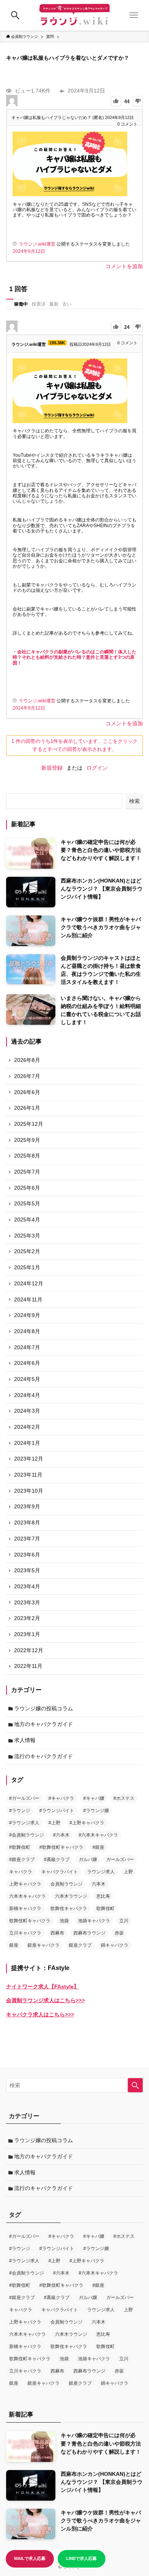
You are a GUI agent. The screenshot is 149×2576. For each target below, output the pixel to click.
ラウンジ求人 (101, 1872)
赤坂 (119, 1933)
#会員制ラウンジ (27, 1835)
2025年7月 (27, 1172)
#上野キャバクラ (87, 1823)
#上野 (54, 1823)
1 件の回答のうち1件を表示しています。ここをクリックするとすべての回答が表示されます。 (74, 745)
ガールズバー (120, 1860)
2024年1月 (27, 1443)
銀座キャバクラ (44, 1945)
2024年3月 (27, 1411)
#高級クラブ (57, 1860)
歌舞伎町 (105, 1908)
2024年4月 (27, 1395)
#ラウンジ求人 (24, 1823)
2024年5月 (27, 1379)
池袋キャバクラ (94, 1921)
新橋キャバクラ (25, 1908)
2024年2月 (27, 1427)
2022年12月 (29, 1650)
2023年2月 (27, 1618)
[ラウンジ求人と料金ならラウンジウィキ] (74, 15)
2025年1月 (27, 1267)
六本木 (99, 1884)
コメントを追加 (124, 266)
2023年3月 (27, 1602)
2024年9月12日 (29, 251)
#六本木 (61, 1835)
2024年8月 (27, 1331)
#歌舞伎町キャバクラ (61, 1847)
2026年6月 (27, 1092)
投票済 (39, 304)
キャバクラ (21, 1872)
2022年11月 (28, 1666)
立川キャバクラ (25, 1933)
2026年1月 (27, 1108)
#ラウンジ (20, 1811)
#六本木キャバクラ (98, 1835)
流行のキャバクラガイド (44, 1756)
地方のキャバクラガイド (44, 1724)
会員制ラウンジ (66, 1884)
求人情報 (25, 1740)
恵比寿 (103, 1896)
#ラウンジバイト (57, 1811)
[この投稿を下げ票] (138, 101)
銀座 (14, 1945)
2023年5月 (27, 1570)
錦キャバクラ (115, 1945)
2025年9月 (27, 1140)
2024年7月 (27, 1347)
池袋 (64, 1921)
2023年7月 (27, 1539)
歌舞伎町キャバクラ (30, 1921)
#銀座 (98, 1847)
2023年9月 (27, 1506)
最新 (54, 304)
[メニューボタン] (134, 15)
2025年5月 (27, 1203)
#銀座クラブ (22, 1860)
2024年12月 (29, 1283)
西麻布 (57, 1933)
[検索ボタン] (15, 15)
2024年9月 (27, 1315)
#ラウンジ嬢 (96, 1811)
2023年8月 (27, 1522)
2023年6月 (27, 1555)
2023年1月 (27, 1634)
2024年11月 (28, 1299)
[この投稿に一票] (116, 101)
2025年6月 (27, 1188)
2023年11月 (28, 1475)
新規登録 (52, 768)
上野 (128, 1872)
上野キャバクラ (25, 1884)
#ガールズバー (24, 1798)
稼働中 (21, 304)
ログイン (97, 768)
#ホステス (124, 1798)
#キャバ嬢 (94, 1798)
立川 (124, 1921)
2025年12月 (29, 1124)
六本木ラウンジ (71, 1896)
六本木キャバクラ (28, 1896)
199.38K (57, 343)
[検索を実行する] (135, 2085)
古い (67, 304)
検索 (134, 801)
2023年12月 (29, 1459)
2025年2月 (27, 1251)
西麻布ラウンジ (89, 1933)
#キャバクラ (61, 1798)
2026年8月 (27, 1060)
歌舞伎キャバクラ (69, 1908)
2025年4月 (27, 1220)
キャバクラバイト (60, 1872)
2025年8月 (27, 1156)
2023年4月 (27, 1586)
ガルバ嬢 (88, 1860)
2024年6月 (27, 1363)
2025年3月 (27, 1236)
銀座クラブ (80, 1945)
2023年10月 (29, 1491)
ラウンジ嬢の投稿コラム (44, 1708)
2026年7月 (27, 1076)
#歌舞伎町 (20, 1847)
